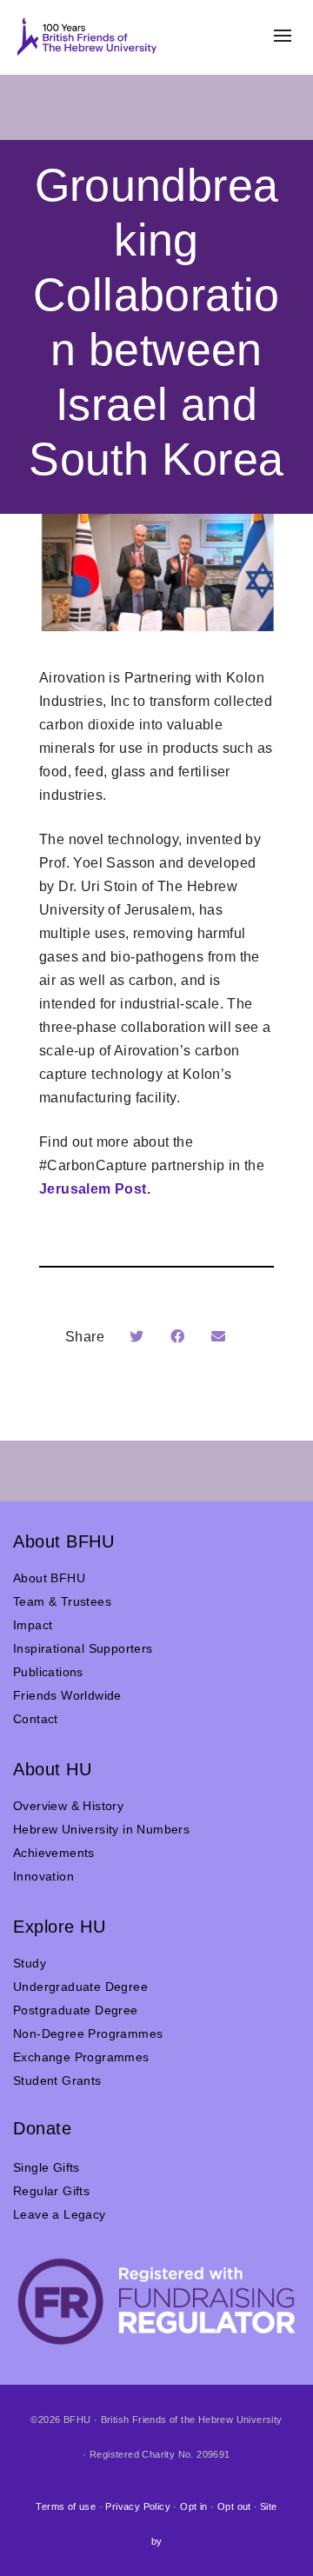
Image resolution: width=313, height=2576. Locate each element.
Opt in (193, 2506)
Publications (48, 1672)
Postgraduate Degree (76, 2010)
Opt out (234, 2506)
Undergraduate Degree (80, 1987)
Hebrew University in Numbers (101, 1829)
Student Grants (57, 2080)
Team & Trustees (62, 1601)
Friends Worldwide (67, 1695)
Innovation (43, 1876)
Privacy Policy (138, 2506)
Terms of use (66, 2506)
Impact (33, 1625)
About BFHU (49, 1578)
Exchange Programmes (81, 2057)
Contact (36, 1719)
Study (30, 1963)
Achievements (54, 1853)
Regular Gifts (51, 2191)
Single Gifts (47, 2167)
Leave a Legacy (60, 2214)
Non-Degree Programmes (88, 2034)
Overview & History (68, 1806)
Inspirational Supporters (83, 1648)
